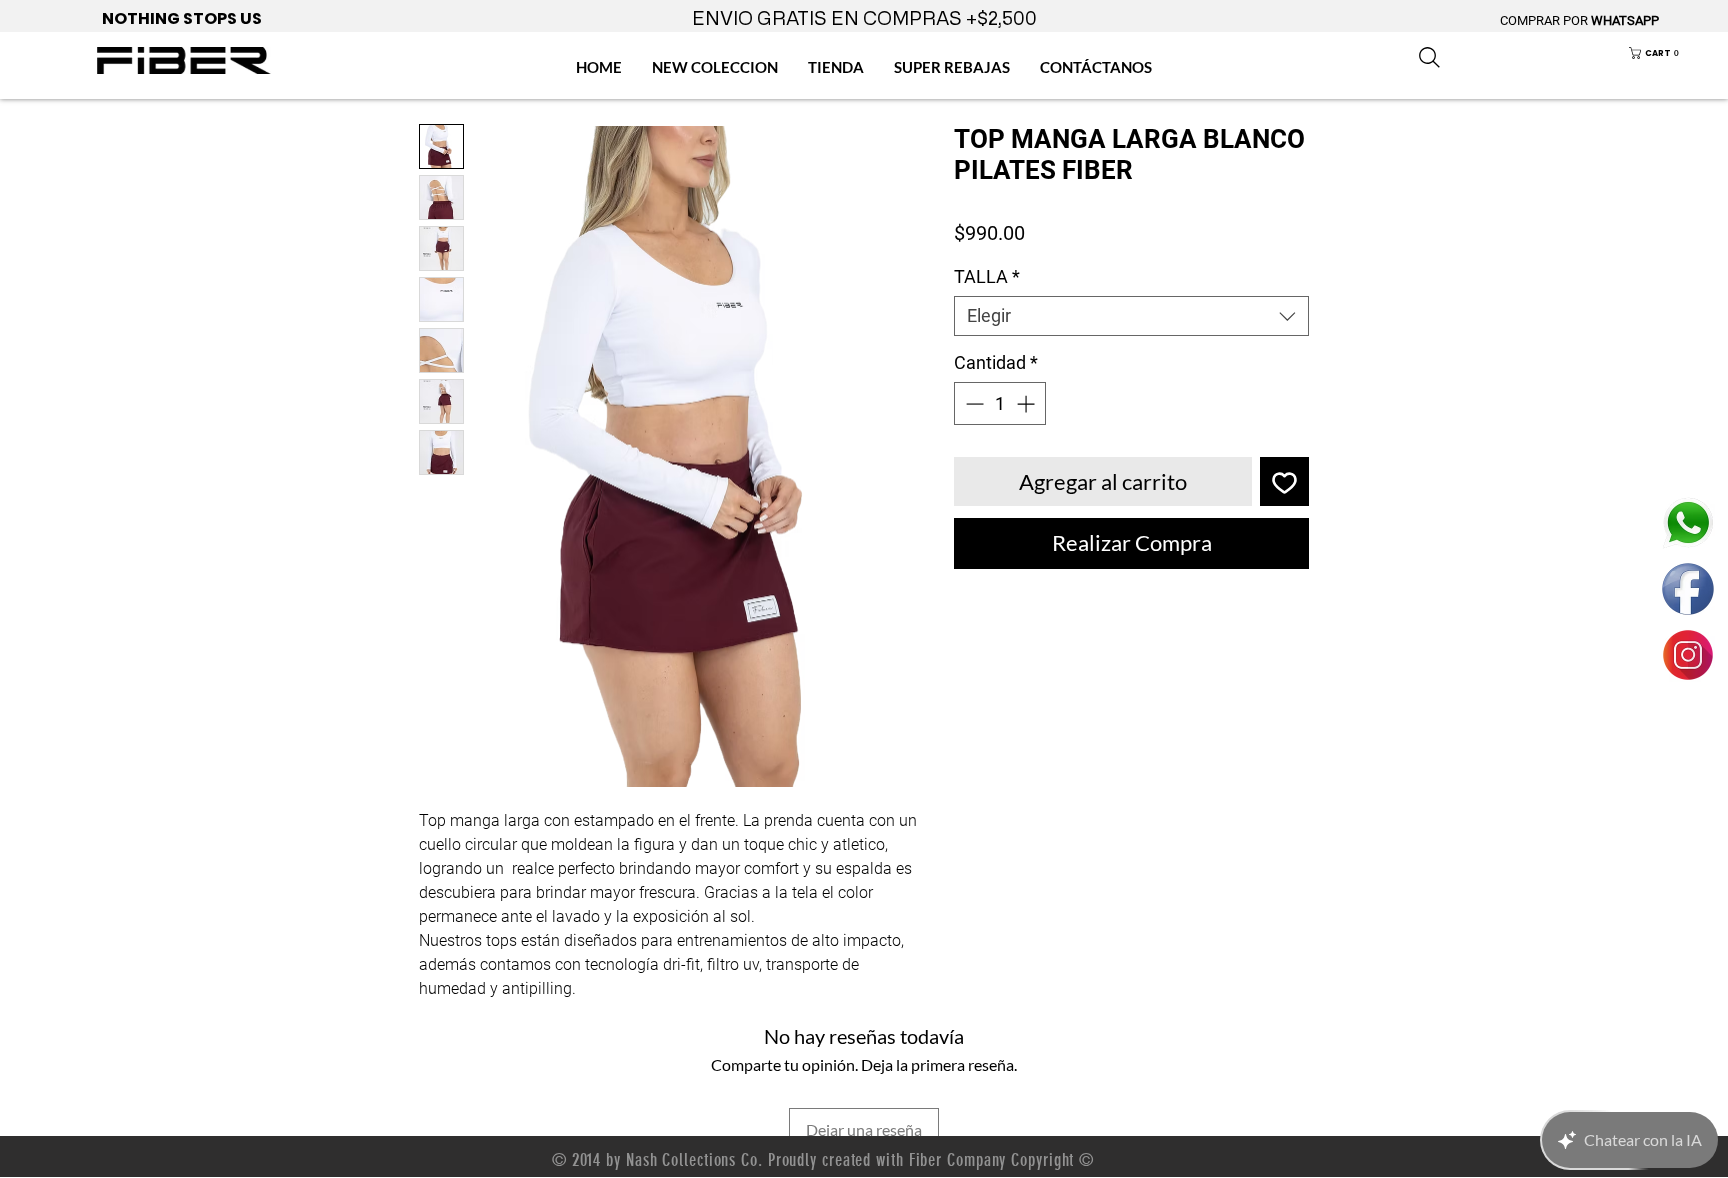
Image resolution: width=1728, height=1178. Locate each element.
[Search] (1429, 57)
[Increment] (1027, 403)
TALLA (987, 276)
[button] (1668, 53)
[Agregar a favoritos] (1284, 481)
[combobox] (1131, 316)
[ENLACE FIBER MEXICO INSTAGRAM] (1688, 655)
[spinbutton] (1000, 403)
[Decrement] (972, 403)
